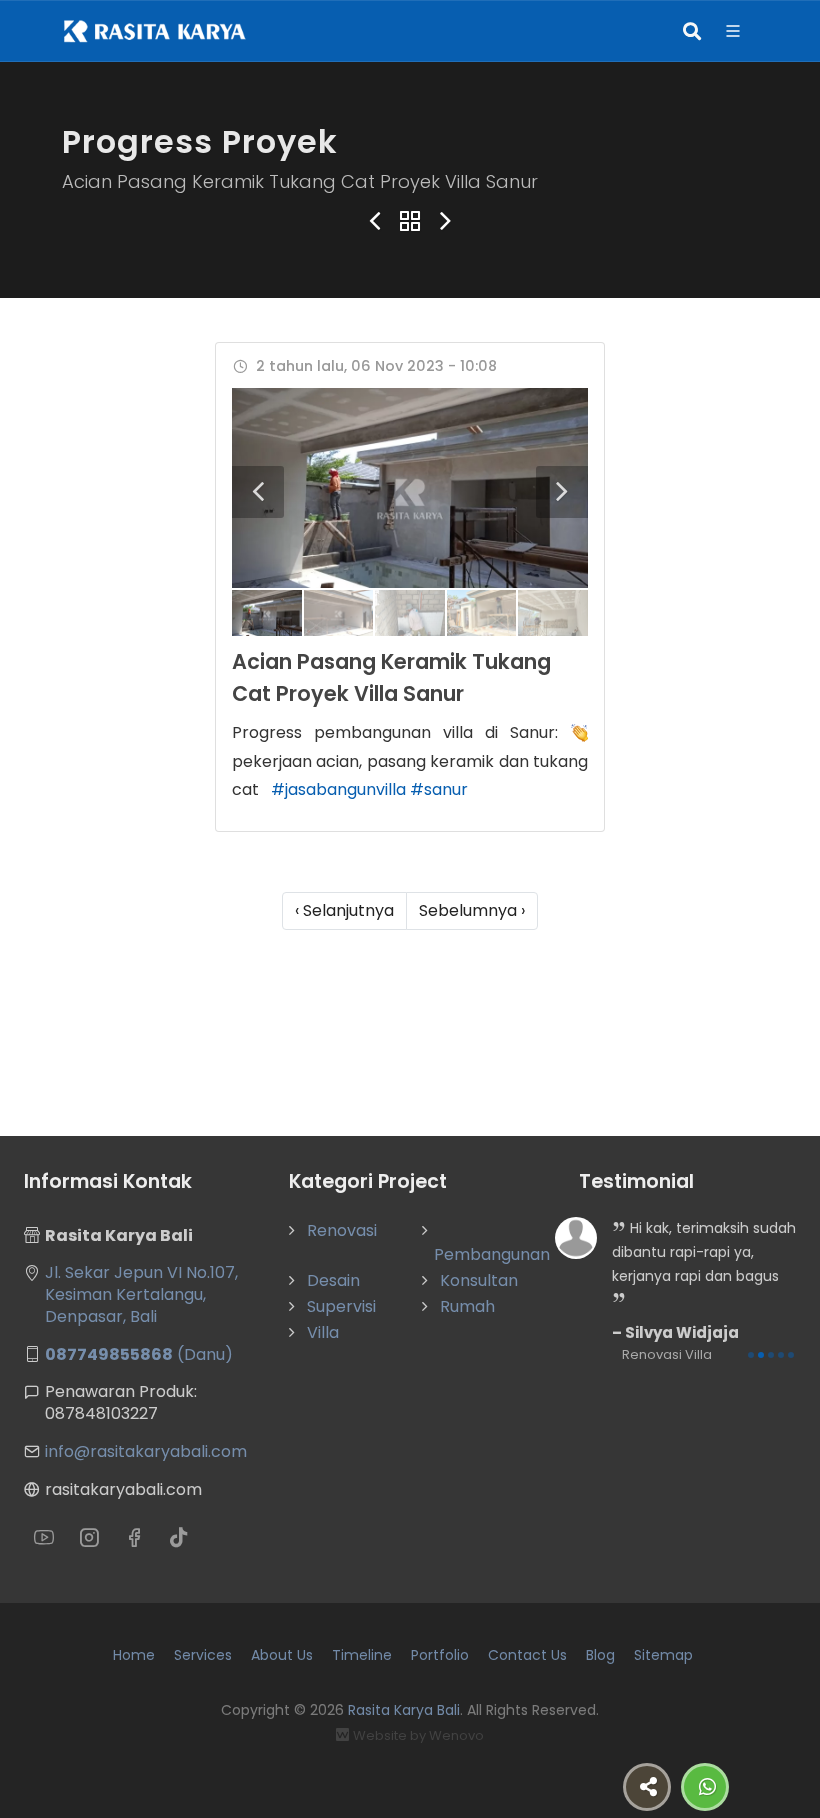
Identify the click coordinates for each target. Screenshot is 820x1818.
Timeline (362, 1655)
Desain (333, 1280)
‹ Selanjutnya (344, 910)
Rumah (467, 1306)
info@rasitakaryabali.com (146, 1451)
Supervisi (341, 1306)
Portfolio (440, 1655)
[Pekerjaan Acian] (410, 488)
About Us (282, 1655)
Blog (600, 1655)
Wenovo (456, 1735)
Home (134, 1655)
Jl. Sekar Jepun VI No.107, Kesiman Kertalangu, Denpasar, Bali (141, 1294)
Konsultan (479, 1280)
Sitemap (663, 1655)
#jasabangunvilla (338, 789)
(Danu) (139, 1354)
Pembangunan (492, 1254)
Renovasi (342, 1230)
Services (203, 1655)
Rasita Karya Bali (404, 1710)
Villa (323, 1332)
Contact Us (527, 1655)
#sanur (439, 789)
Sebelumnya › (472, 910)
